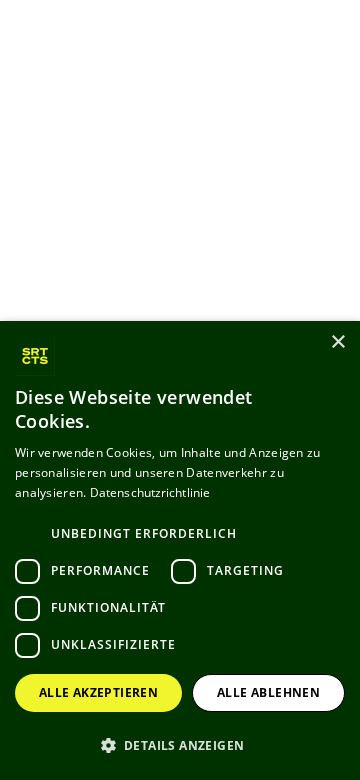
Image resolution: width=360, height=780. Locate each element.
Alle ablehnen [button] (268, 692)
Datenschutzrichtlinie (150, 492)
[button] (180, 745)
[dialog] (180, 550)
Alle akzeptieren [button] (98, 692)
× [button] (337, 342)
